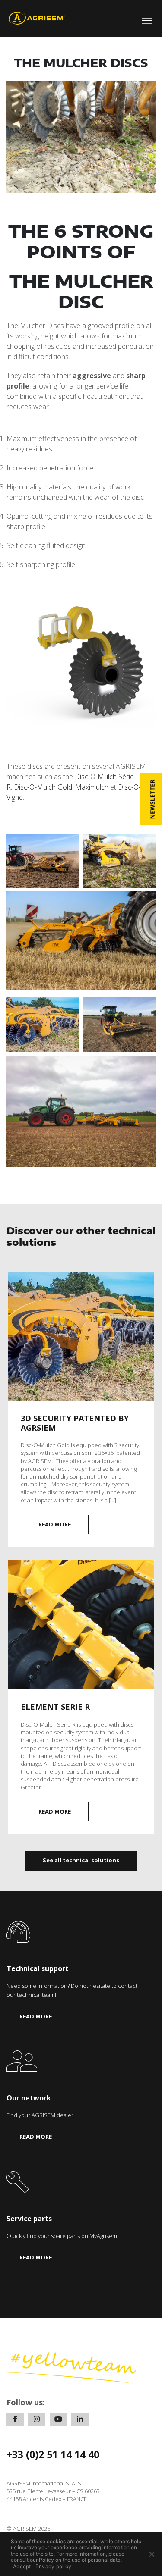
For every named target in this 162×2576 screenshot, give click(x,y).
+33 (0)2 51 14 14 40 (53, 2454)
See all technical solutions (81, 1860)
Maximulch (92, 787)
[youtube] (58, 2419)
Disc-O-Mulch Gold (43, 787)
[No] (151, 2554)
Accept (22, 2567)
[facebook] (15, 2419)
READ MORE (55, 1524)
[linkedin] (80, 2419)
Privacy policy (54, 2567)
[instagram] (37, 2419)
